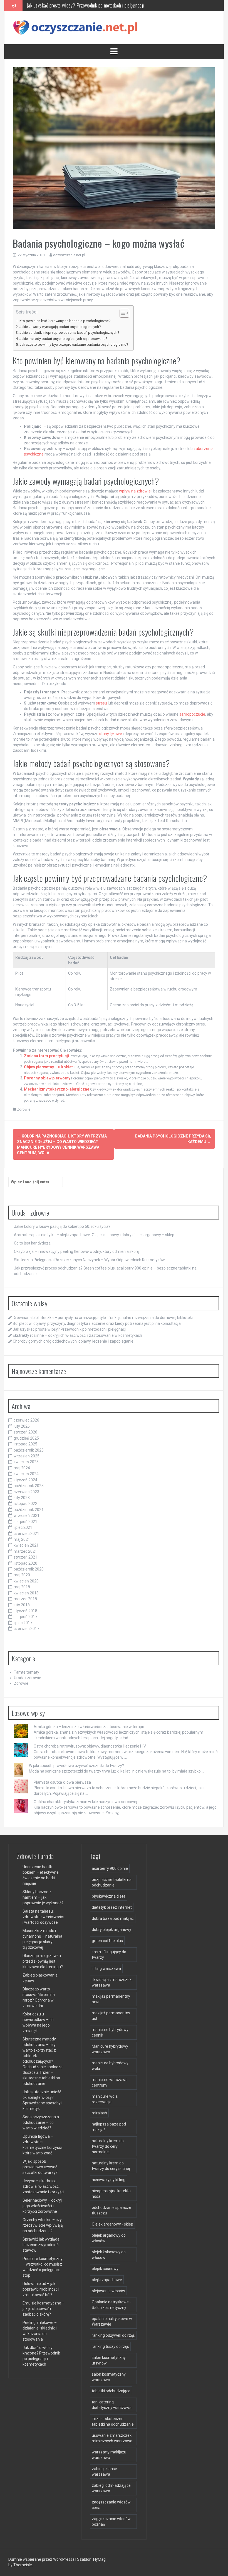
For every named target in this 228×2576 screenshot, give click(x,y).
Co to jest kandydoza (32, 1243)
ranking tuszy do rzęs (110, 2346)
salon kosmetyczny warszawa (109, 2377)
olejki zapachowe (107, 2280)
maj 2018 (22, 1587)
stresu (101, 703)
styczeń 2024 (25, 1480)
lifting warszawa (106, 1968)
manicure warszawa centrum (110, 2082)
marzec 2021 (25, 1551)
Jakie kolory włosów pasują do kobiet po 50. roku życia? (62, 1226)
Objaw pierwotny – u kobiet (48, 1067)
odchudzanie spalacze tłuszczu (111, 2210)
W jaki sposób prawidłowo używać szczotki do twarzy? (76, 1766)
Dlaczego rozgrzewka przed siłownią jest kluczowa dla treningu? (43, 1961)
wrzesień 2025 (27, 1456)
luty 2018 (22, 1605)
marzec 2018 (25, 1599)
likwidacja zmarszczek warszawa (112, 1982)
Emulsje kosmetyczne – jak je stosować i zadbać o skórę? (44, 2309)
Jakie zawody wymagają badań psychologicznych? (60, 327)
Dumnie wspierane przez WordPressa (42, 2559)
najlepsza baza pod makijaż (109, 2127)
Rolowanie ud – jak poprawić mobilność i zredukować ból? (41, 2289)
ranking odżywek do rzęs (113, 2335)
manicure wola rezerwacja (105, 2099)
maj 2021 (22, 1539)
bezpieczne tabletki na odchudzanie (112, 1882)
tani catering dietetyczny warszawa (112, 2405)
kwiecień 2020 (26, 1581)
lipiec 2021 (23, 1527)
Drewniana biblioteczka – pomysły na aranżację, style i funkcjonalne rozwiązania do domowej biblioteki (103, 1318)
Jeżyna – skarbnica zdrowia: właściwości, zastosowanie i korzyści (43, 2186)
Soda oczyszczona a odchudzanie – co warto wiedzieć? (41, 2122)
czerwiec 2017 (26, 1629)
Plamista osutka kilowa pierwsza (62, 1782)
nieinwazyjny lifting (109, 2180)
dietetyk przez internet (112, 1907)
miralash (99, 2113)
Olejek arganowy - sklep (112, 2224)
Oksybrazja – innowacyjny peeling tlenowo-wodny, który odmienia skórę (76, 1251)
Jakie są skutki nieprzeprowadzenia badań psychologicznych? (69, 333)
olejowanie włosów (108, 2291)
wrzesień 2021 (27, 1515)
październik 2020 (29, 1569)
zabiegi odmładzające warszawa (111, 2488)
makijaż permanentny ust (111, 2016)
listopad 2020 (25, 1563)
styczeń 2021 (25, 1557)
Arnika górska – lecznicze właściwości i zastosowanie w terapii (89, 1727)
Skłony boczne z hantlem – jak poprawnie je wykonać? (43, 1897)
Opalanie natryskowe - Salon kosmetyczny (111, 2305)
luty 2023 (22, 1498)
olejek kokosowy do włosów (109, 2255)
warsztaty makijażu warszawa (109, 2455)
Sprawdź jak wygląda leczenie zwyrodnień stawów (41, 2245)
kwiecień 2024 (26, 1474)
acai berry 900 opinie (110, 1868)
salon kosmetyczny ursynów (109, 2360)
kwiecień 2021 (26, 1545)
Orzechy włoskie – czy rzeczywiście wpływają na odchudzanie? (43, 2225)
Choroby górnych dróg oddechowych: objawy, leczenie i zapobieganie (73, 1341)
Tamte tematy (27, 1672)
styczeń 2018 (25, 1611)
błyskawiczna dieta (109, 1896)
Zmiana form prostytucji (46, 1056)
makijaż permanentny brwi (111, 1999)
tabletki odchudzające (111, 2391)
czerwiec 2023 (26, 1492)
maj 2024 (22, 1468)
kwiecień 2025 (26, 1462)
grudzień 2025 (26, 1438)
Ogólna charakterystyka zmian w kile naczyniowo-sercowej (85, 1802)
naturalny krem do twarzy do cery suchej (111, 2166)
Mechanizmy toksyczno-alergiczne (57, 1089)
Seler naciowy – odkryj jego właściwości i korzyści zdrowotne (42, 2206)
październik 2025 (29, 1450)
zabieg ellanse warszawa (104, 2472)
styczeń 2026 (25, 1432)
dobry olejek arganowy (111, 1930)
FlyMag (99, 2559)
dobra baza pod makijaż (113, 1918)
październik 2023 (29, 1486)
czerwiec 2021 (26, 1534)
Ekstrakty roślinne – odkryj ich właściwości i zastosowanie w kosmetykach (94, 5)
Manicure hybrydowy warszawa (110, 2049)
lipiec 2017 (23, 1623)
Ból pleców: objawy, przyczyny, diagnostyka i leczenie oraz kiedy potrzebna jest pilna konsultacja (97, 1323)
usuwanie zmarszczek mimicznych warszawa (112, 2438)
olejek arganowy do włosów (109, 2238)
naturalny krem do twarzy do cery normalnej (108, 2146)
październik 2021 (29, 1510)
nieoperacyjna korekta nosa (111, 2194)
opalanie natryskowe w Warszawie (112, 2321)
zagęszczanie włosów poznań (111, 2522)
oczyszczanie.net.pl (69, 255)
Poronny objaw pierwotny (47, 1078)
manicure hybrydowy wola (110, 2066)
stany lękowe (111, 734)
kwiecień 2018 (26, 1593)
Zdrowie (24, 1109)
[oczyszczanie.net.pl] (77, 27)
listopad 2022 (25, 1504)
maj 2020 (22, 1575)
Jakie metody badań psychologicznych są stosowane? (63, 339)
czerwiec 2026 (26, 1420)
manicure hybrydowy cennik (110, 2032)
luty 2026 (22, 1426)
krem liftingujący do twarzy (109, 1955)
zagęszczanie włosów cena (111, 2505)
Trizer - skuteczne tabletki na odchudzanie (113, 2421)
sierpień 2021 (25, 1522)
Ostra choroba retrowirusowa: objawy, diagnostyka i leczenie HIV (90, 1746)
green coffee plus (107, 1941)
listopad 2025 (25, 1444)
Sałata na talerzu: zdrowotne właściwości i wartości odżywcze (43, 1917)
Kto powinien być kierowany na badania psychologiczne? (65, 321)
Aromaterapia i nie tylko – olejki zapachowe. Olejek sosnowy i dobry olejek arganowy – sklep (94, 1235)
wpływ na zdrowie (135, 491)
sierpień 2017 (25, 1617)
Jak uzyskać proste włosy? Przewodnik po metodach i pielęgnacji (70, 1329)
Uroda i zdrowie (28, 1678)
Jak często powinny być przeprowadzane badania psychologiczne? (74, 344)
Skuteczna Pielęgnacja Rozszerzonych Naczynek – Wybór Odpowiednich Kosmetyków (89, 1260)
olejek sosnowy (105, 2269)
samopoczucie (192, 714)
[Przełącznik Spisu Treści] (122, 313)
